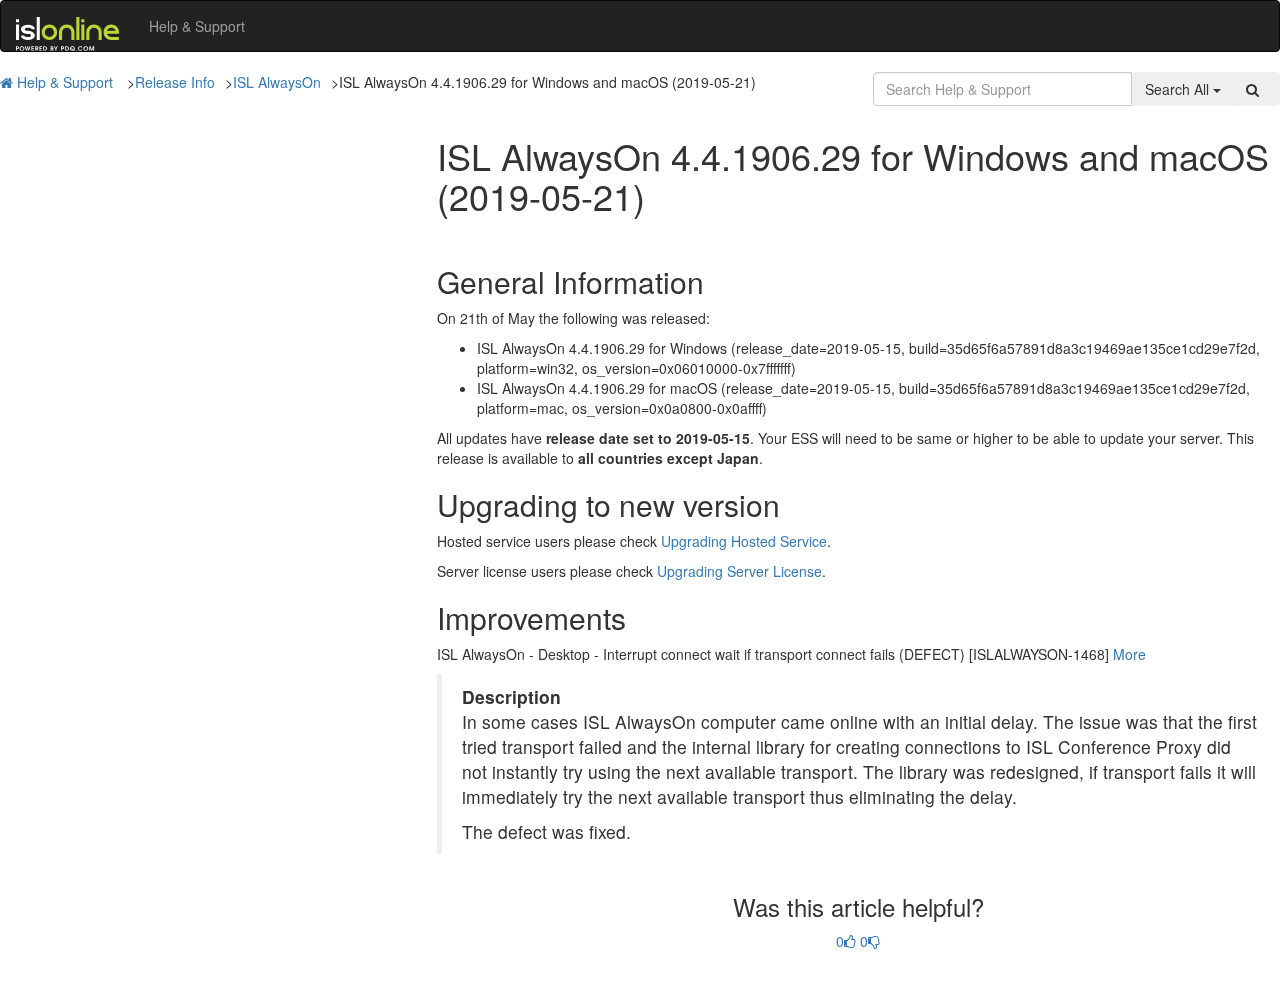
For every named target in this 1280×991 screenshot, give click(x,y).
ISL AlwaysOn (277, 82)
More (1129, 654)
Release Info (175, 82)
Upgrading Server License (739, 571)
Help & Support (197, 26)
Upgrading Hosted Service (744, 541)
